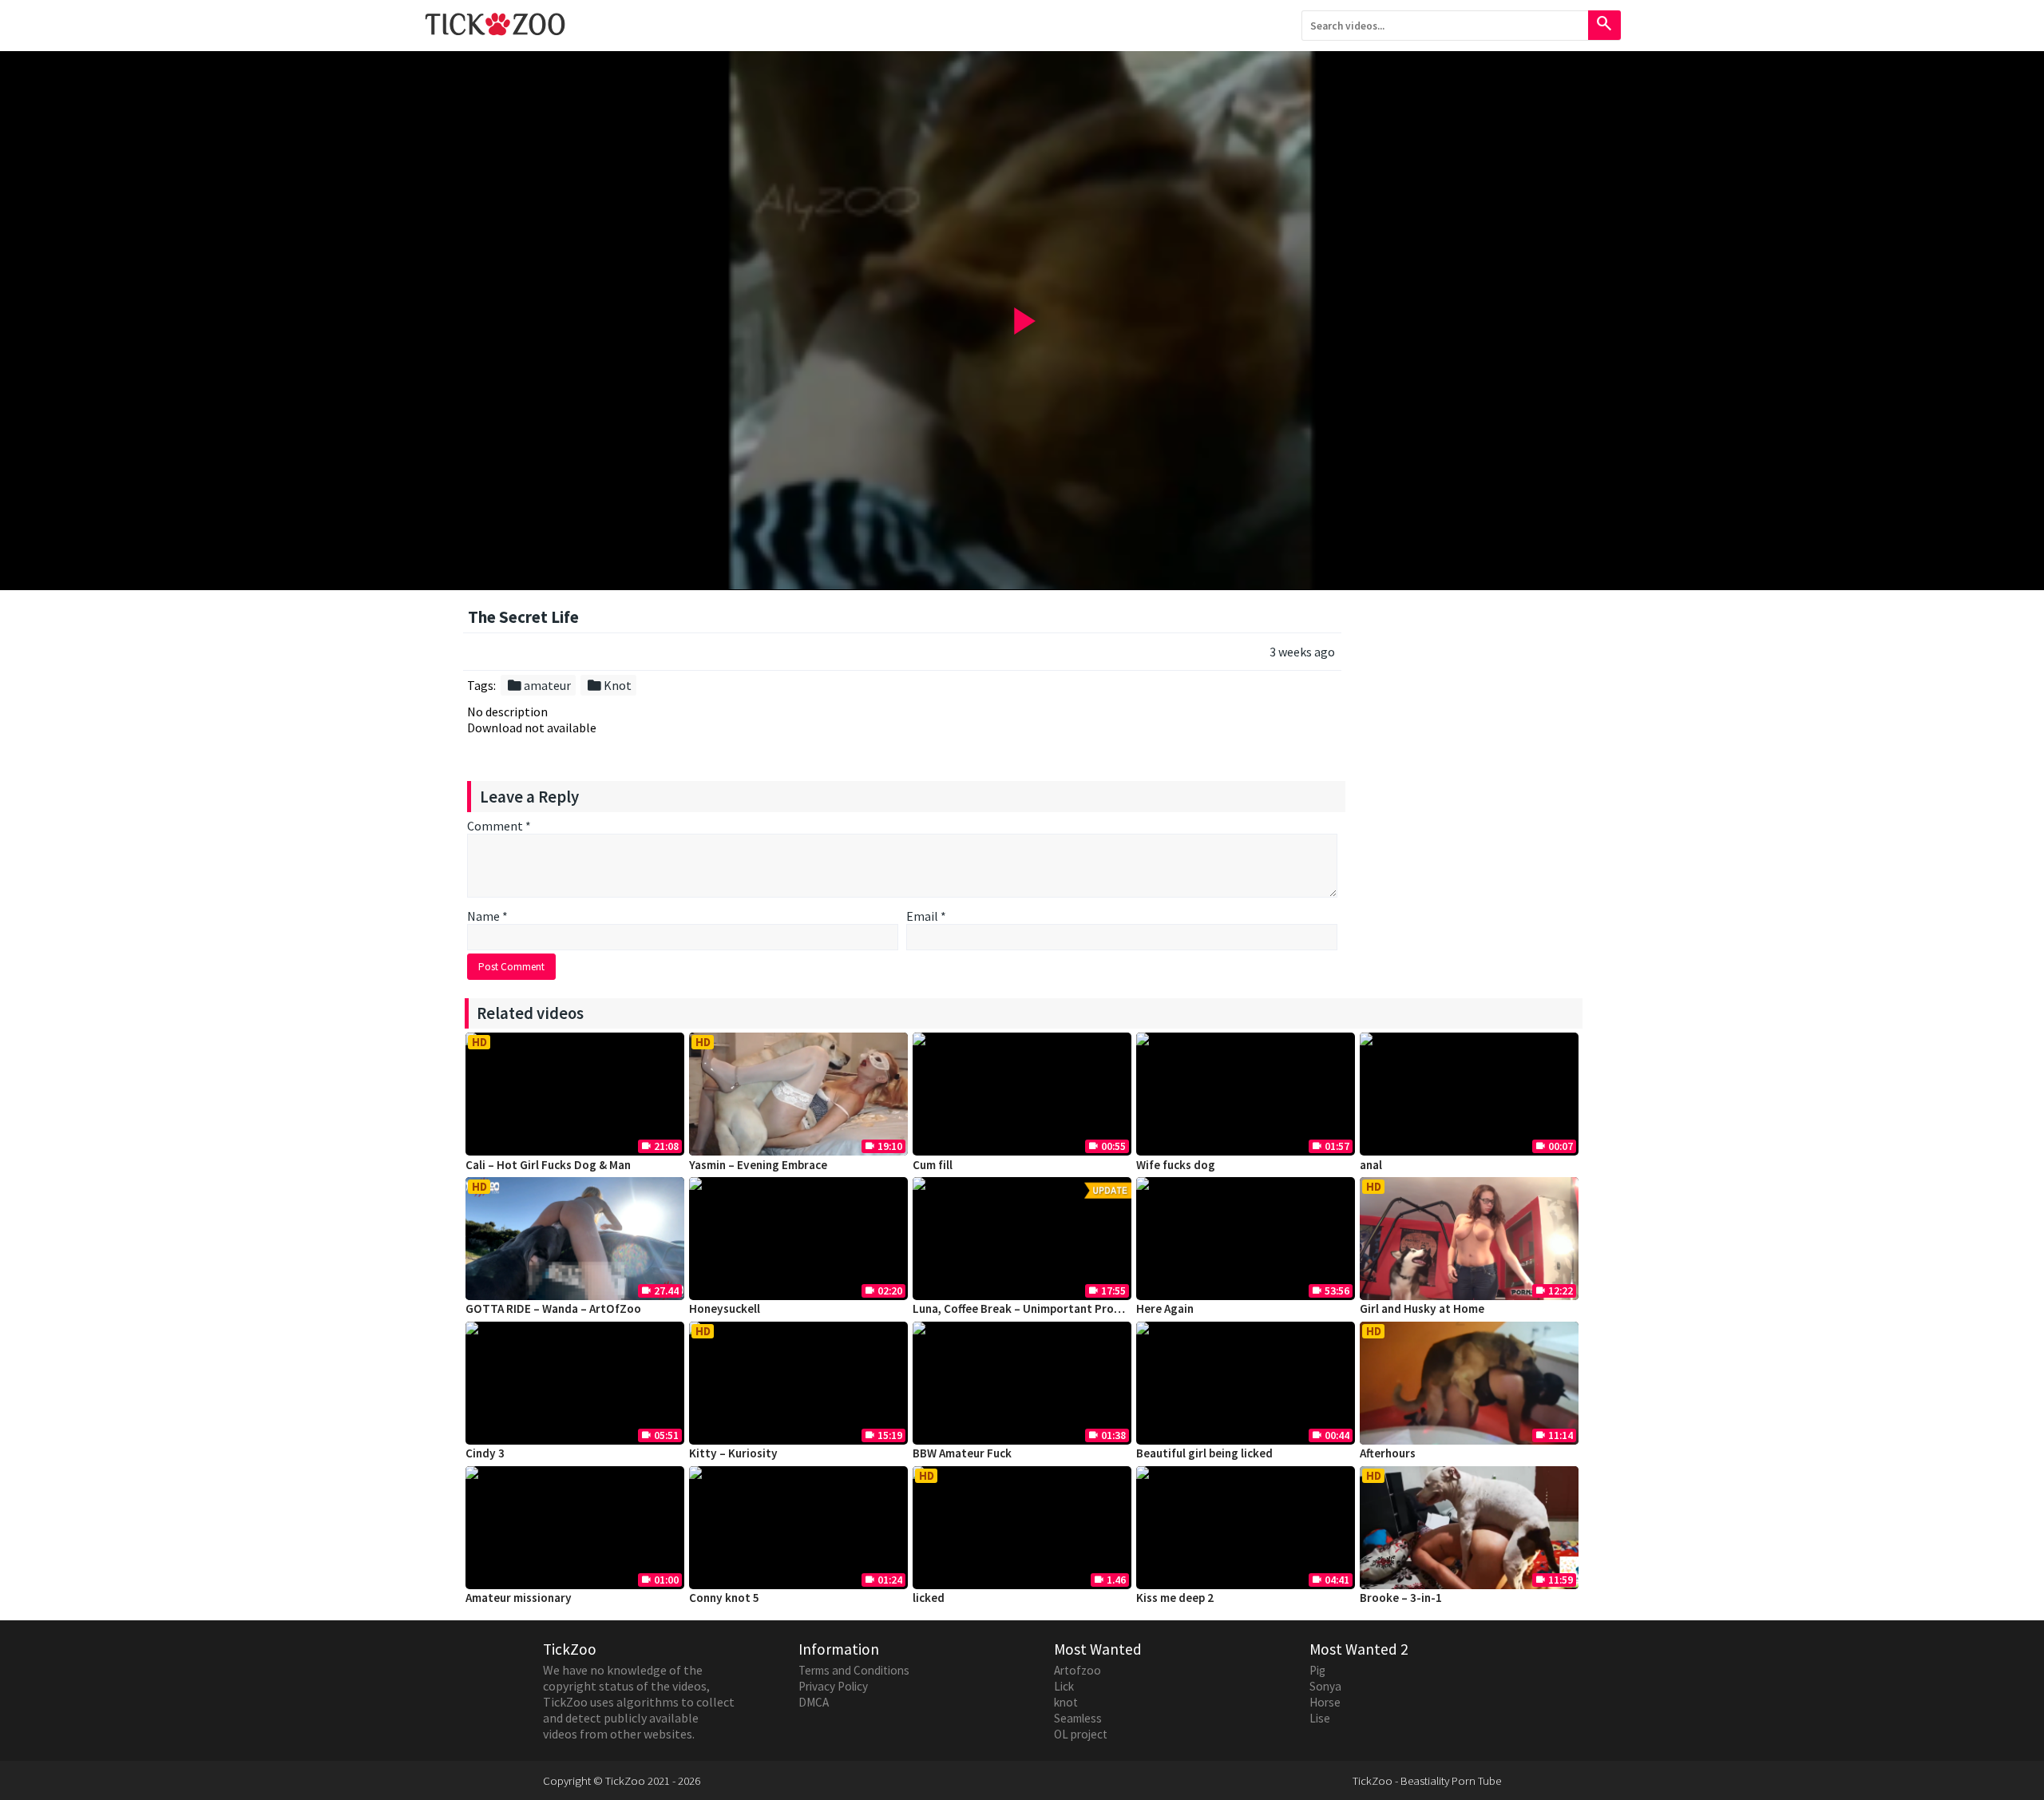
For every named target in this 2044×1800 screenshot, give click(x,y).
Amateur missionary (519, 1598)
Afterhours (1388, 1453)
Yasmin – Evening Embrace (758, 1165)
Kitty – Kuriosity (733, 1453)
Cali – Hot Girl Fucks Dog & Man (548, 1165)
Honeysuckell (725, 1308)
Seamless (1078, 1718)
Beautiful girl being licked (1204, 1453)
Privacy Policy (833, 1686)
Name (487, 916)
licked (929, 1598)
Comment (499, 826)
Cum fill (933, 1165)
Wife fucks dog (1176, 1165)
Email (926, 916)
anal (1371, 1165)
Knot (609, 685)
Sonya (1325, 1686)
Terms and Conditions (854, 1670)
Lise (1320, 1718)
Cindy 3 (485, 1453)
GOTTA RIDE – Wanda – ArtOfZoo (553, 1308)
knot (1066, 1702)
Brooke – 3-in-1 (1401, 1598)
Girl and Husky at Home (1422, 1308)
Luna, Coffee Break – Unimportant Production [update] (1058, 1308)
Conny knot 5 (724, 1598)
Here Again (1165, 1308)
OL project (1081, 1734)
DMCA (814, 1702)
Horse (1325, 1702)
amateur (539, 685)
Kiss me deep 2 (1175, 1598)
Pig (1317, 1670)
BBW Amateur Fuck (962, 1453)
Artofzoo (1077, 1670)
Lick (1064, 1686)
